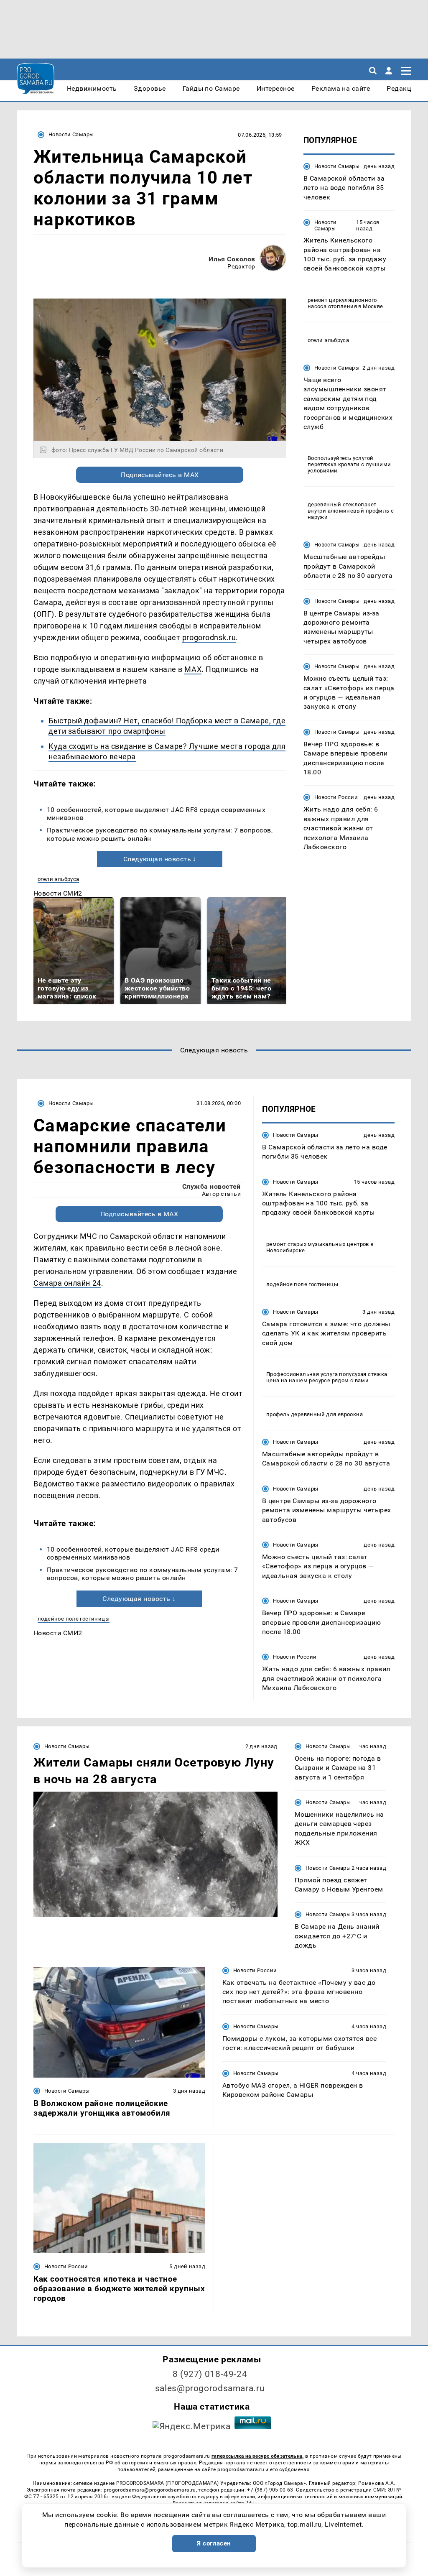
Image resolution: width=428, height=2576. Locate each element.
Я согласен (214, 2543)
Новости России (336, 797)
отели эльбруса (58, 879)
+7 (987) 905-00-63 (270, 2490)
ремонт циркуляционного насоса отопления (342, 303)
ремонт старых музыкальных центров (318, 1244)
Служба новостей (211, 1186)
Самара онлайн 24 (67, 1283)
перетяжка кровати (334, 464)
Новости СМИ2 (58, 893)
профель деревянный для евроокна (315, 1414)
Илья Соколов (232, 259)
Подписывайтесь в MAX (160, 475)
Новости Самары (71, 134)
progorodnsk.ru (209, 637)
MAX (193, 669)
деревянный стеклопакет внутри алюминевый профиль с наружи (351, 511)
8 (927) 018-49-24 (210, 2374)
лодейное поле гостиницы (74, 1619)
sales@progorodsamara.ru (210, 2388)
